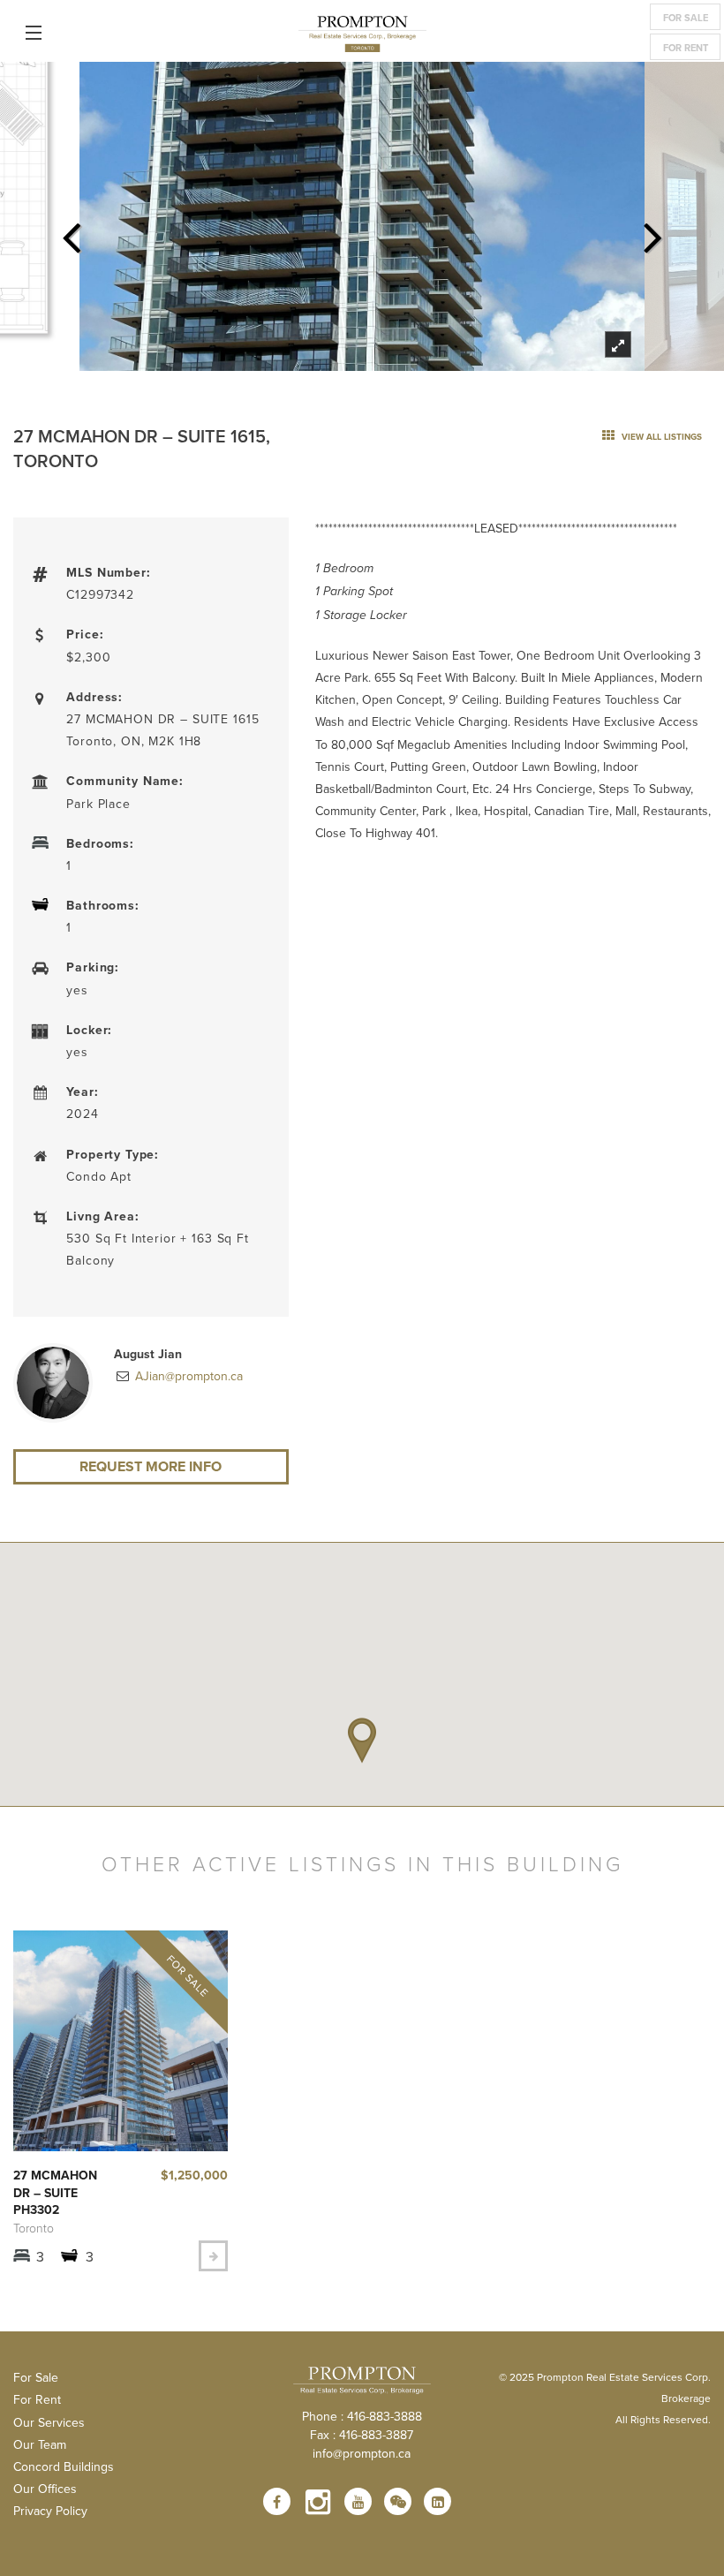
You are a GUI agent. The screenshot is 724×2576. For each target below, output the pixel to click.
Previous (72, 232)
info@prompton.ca (362, 2453)
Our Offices (45, 2489)
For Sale (686, 18)
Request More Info (151, 1466)
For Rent (686, 48)
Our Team (40, 2444)
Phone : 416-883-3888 (362, 2416)
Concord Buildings (64, 2466)
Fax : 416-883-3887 (362, 2435)
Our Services (49, 2422)
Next (652, 232)
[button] (362, 1741)
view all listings (660, 437)
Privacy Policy (50, 2511)
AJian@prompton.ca (187, 1376)
